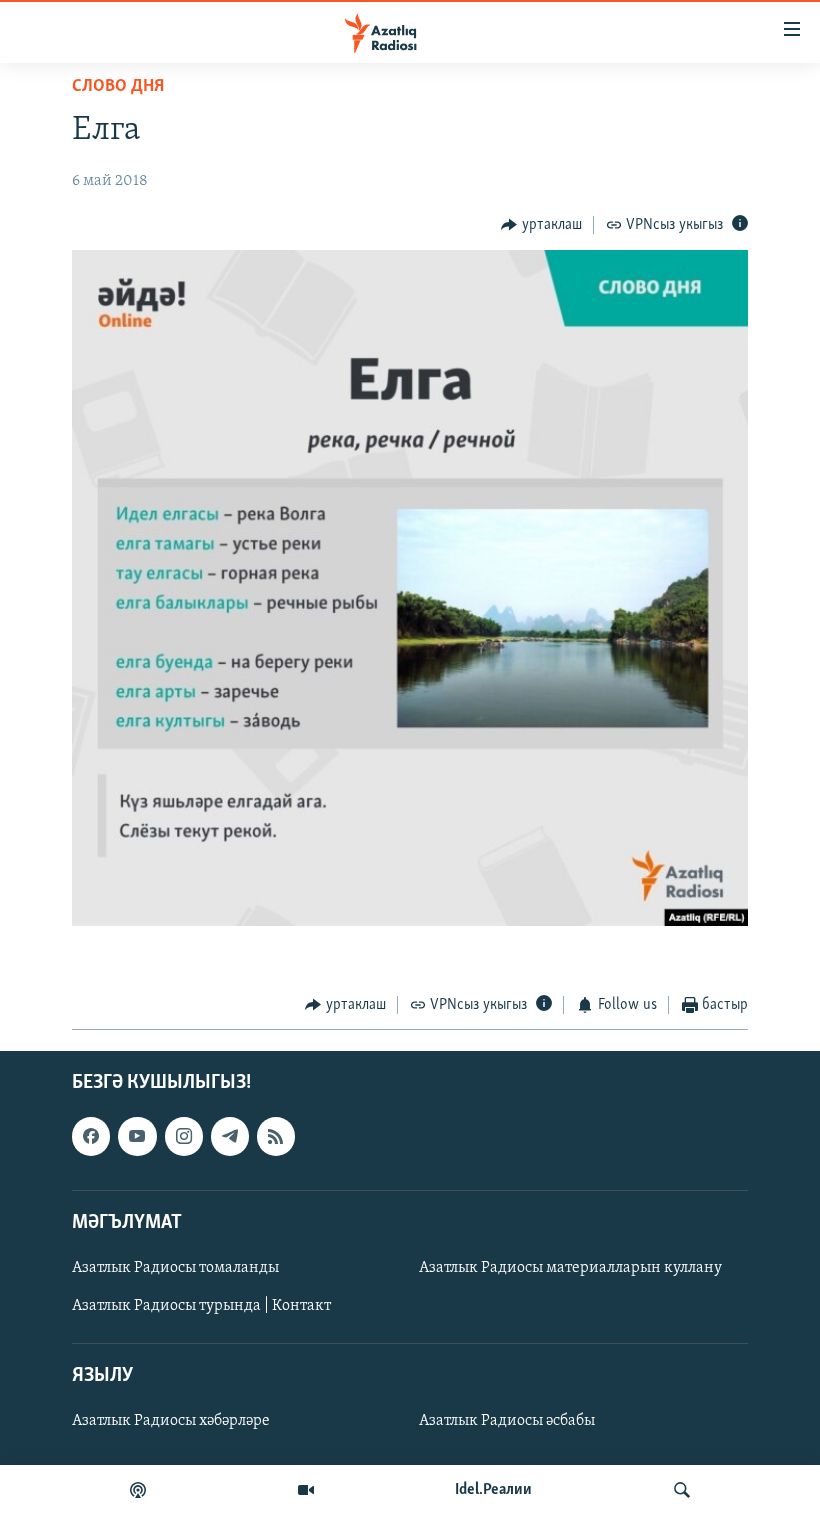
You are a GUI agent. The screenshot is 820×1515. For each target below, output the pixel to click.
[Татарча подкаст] (138, 1490)
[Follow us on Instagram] (184, 1136)
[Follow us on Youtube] (137, 1136)
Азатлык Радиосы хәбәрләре (171, 1421)
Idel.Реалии (493, 1490)
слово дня (118, 87)
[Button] (541, 225)
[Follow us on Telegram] (230, 1136)
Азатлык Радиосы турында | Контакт (201, 1306)
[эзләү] (682, 1490)
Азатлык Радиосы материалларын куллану (570, 1268)
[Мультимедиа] (306, 1490)
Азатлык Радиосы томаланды (175, 1268)
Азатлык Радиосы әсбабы (507, 1421)
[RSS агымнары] (276, 1136)
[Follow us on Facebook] (91, 1136)
